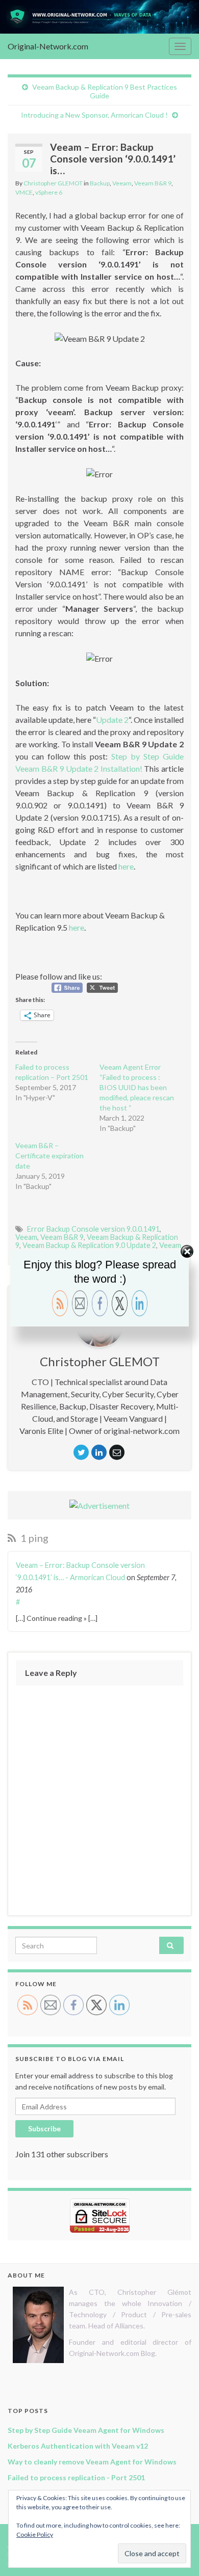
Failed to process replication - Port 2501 (76, 2477)
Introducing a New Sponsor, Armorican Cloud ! (94, 115)
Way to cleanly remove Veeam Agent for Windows (92, 2462)
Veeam (122, 183)
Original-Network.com (48, 46)
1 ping (33, 1538)
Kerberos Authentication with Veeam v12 (78, 2446)
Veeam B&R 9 (153, 183)
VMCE (24, 192)
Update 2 (112, 720)
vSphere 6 (49, 192)
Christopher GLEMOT (53, 183)
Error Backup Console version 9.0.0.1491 (93, 1229)
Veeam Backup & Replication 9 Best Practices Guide (105, 91)
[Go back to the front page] (99, 17)
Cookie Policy (35, 2534)
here (126, 866)
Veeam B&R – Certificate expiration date (49, 1156)
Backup (100, 183)
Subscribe (44, 2128)
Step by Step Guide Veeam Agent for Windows (86, 2430)
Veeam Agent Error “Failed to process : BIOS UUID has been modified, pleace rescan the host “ (137, 1087)
